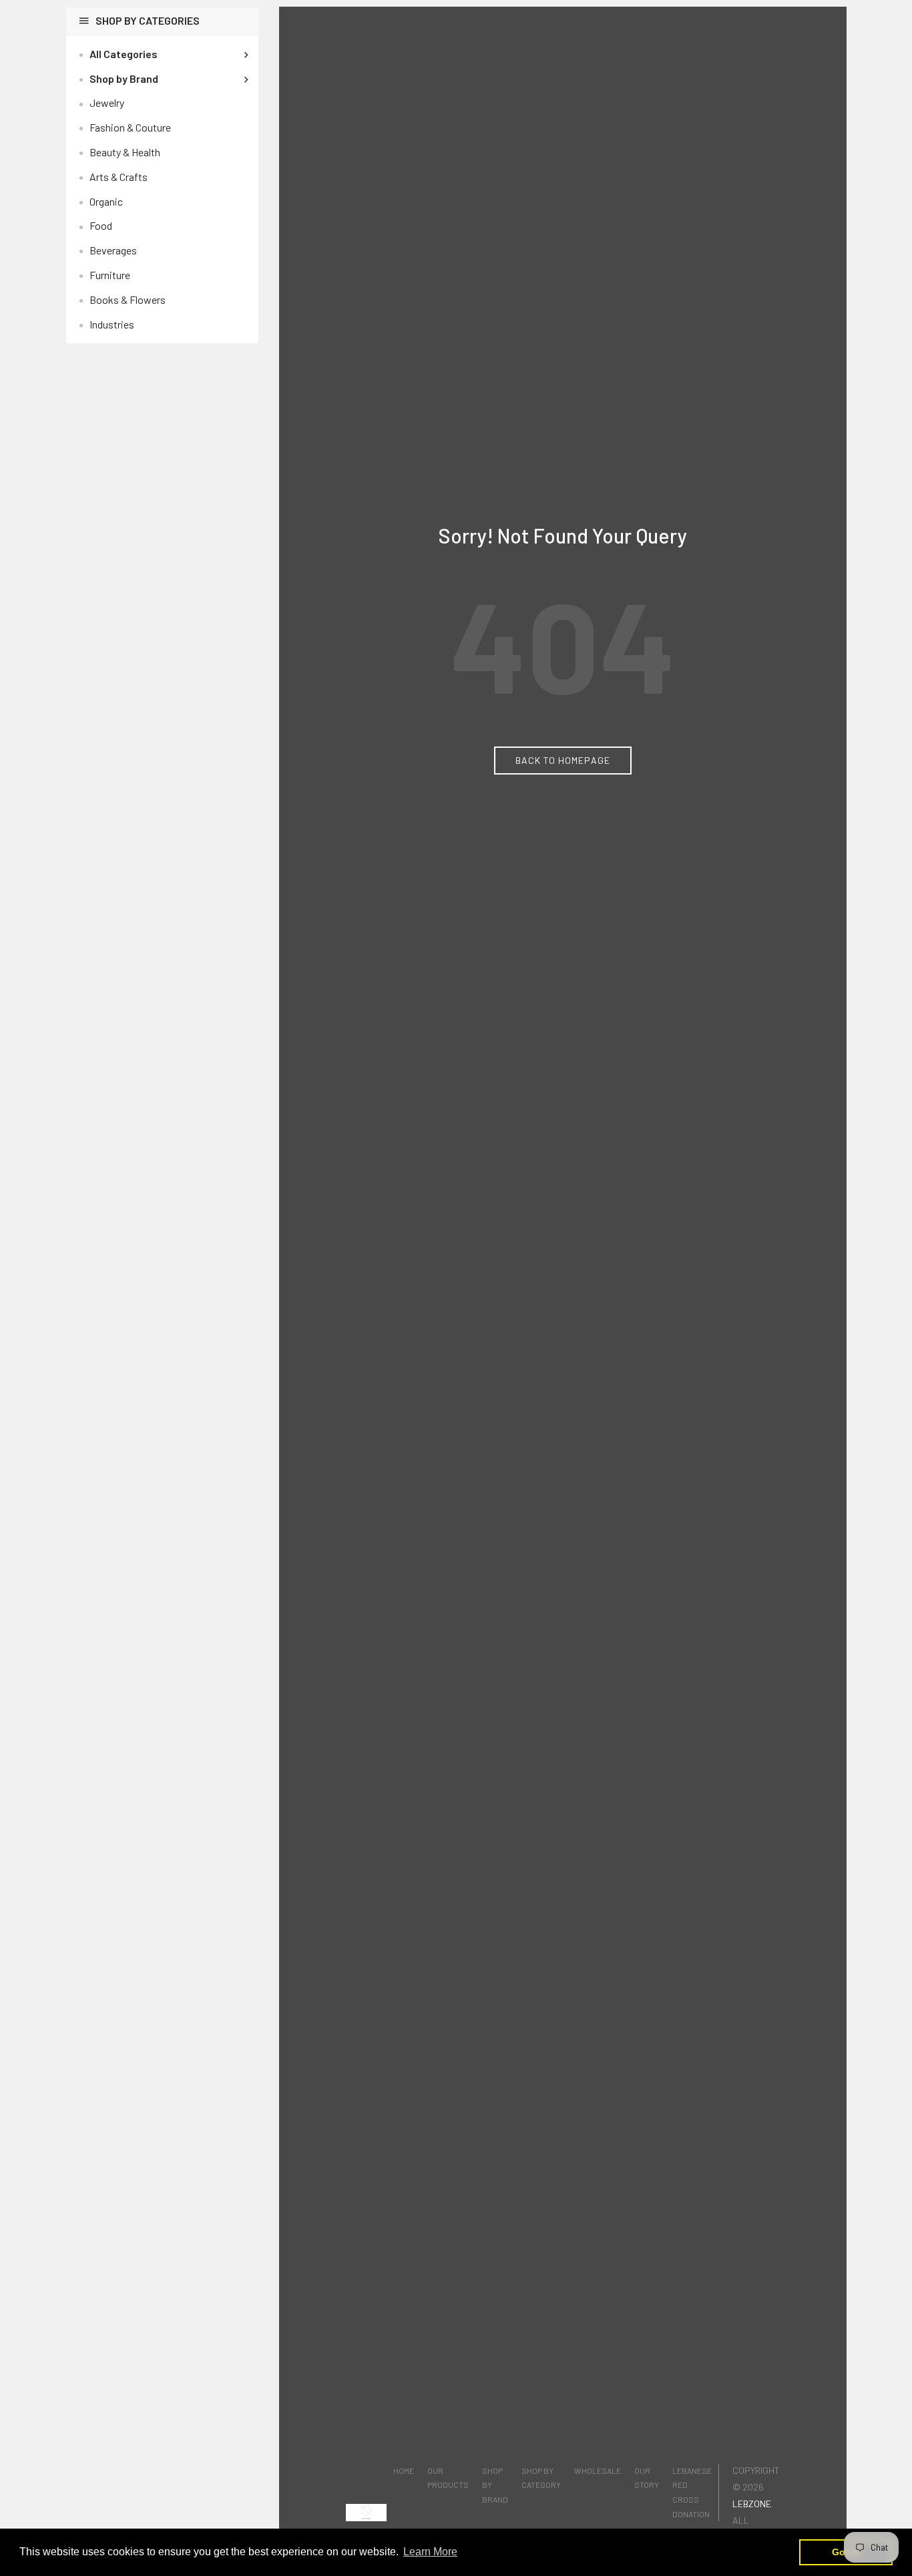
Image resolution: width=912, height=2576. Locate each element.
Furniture (110, 275)
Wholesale (598, 2471)
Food (101, 225)
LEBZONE (752, 2504)
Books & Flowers (128, 299)
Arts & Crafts (119, 177)
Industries (112, 324)
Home (404, 2471)
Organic (106, 201)
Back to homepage (563, 760)
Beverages (113, 250)
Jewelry (107, 102)
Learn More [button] (430, 2552)
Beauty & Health (125, 152)
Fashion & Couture (130, 127)
